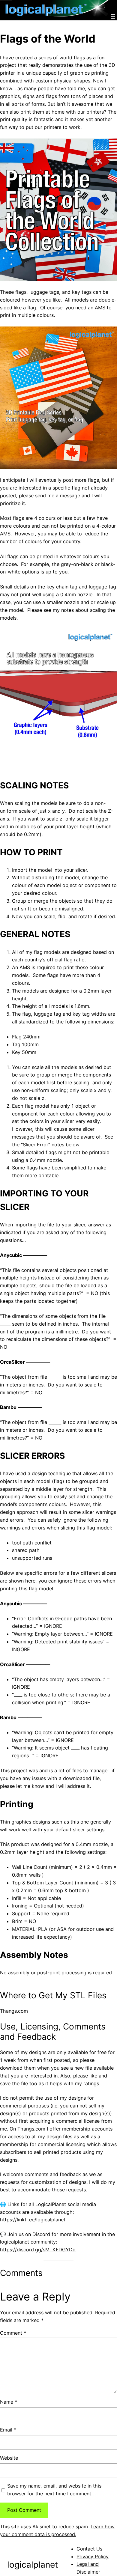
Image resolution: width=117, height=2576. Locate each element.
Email (8, 2430)
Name (9, 2402)
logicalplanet (33, 2565)
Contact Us (89, 2549)
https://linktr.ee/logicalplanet (33, 2220)
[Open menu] (113, 16)
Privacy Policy (93, 2557)
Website (9, 2458)
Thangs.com (14, 2011)
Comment (13, 2333)
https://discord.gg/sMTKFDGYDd (38, 2250)
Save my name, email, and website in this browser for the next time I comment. (54, 2490)
